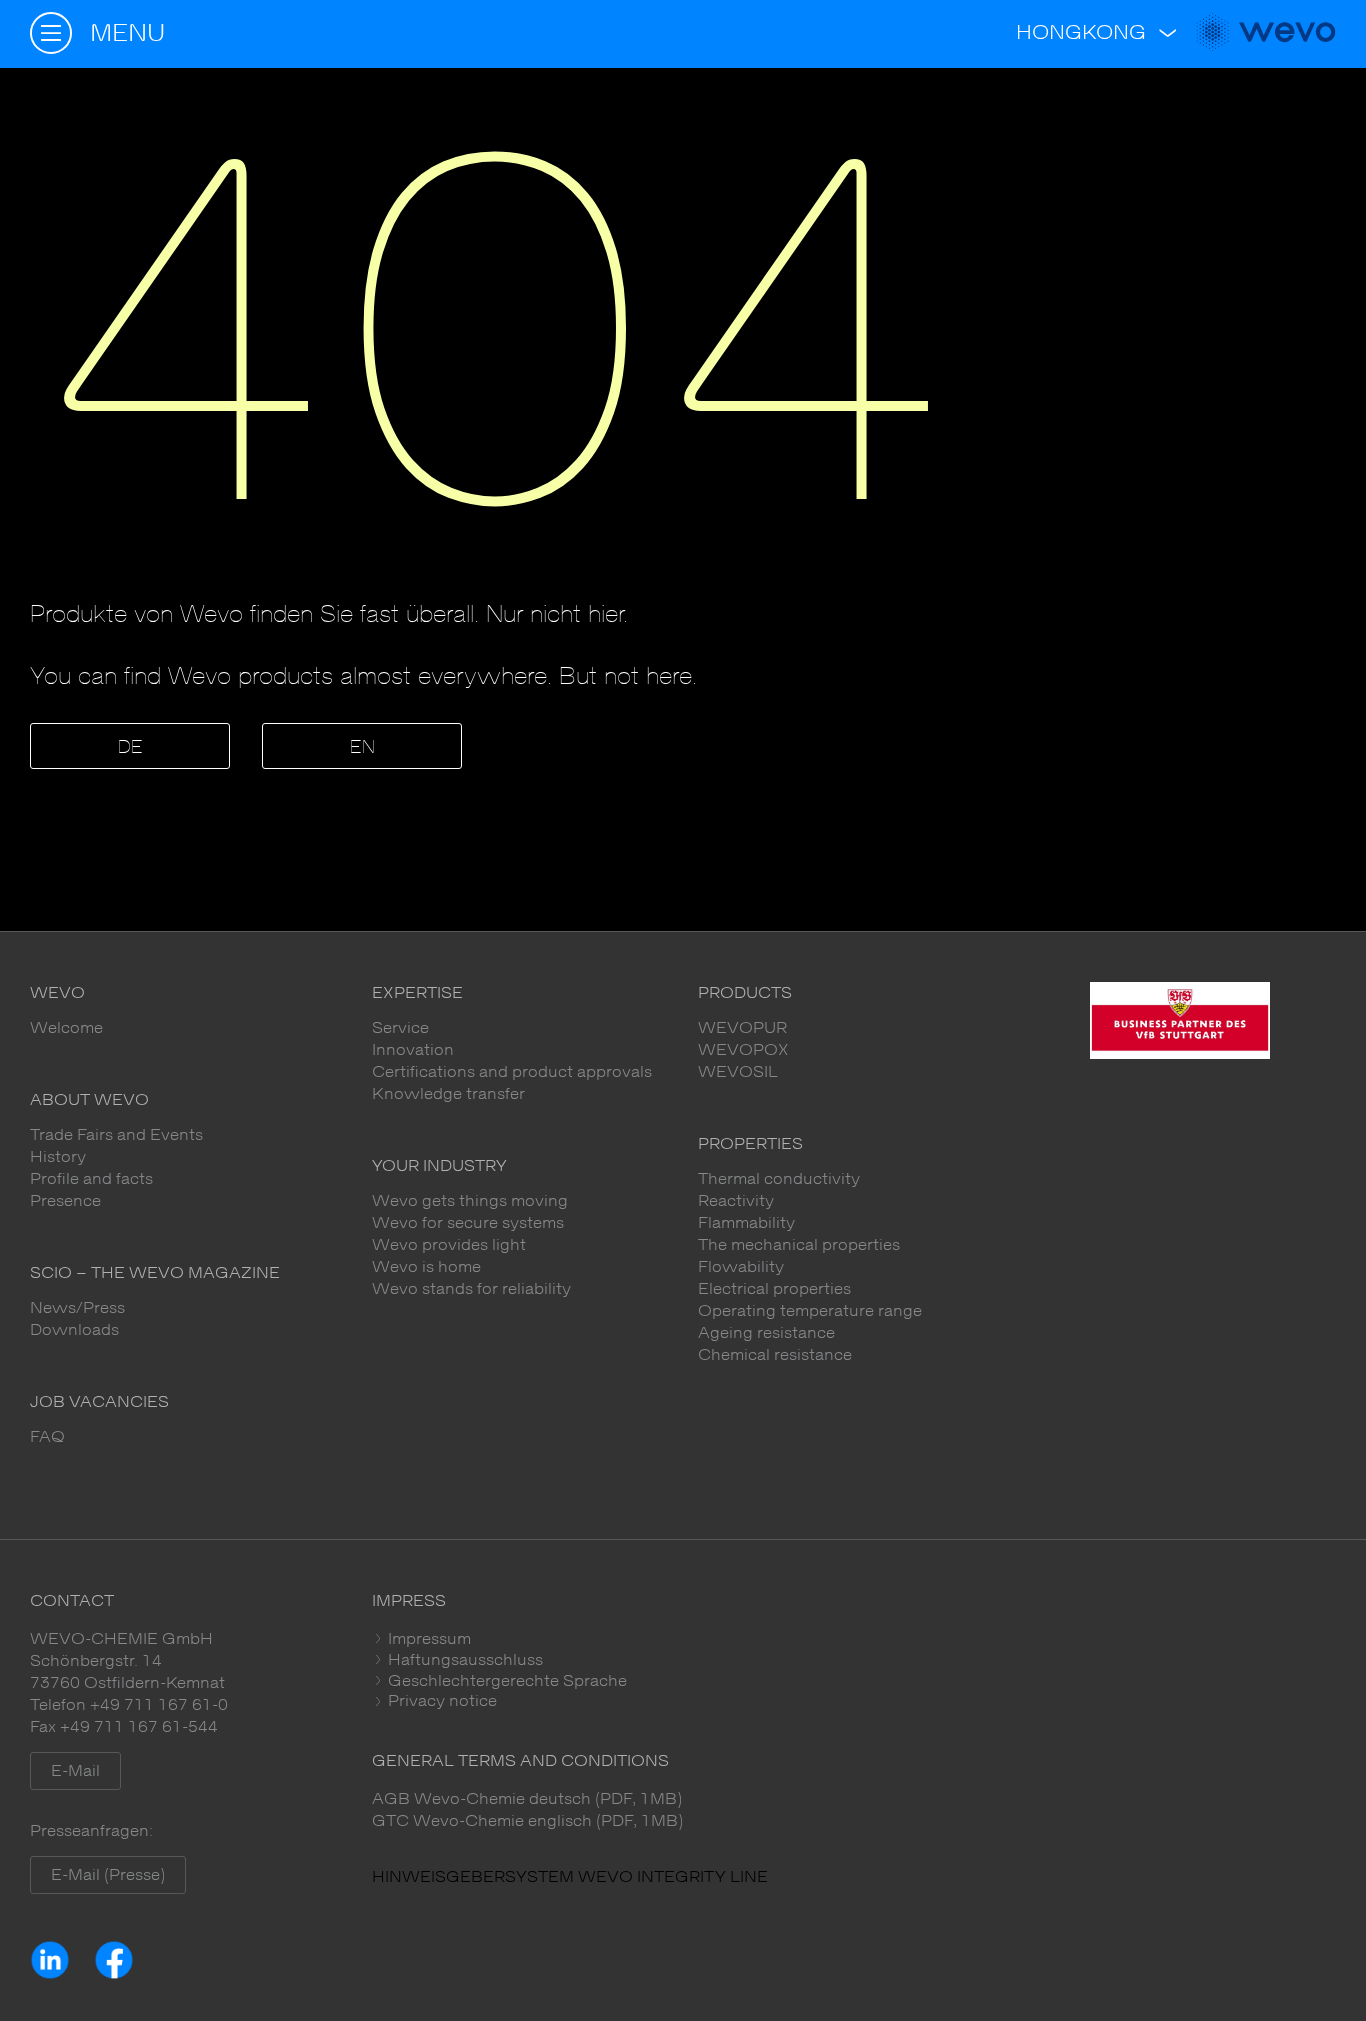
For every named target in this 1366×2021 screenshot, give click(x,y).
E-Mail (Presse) (108, 1875)
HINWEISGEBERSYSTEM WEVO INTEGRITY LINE (570, 1877)
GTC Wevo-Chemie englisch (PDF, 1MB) (527, 1821)
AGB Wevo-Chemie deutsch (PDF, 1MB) (527, 1799)
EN (362, 748)
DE (130, 748)
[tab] (854, 1639)
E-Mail (75, 1771)
